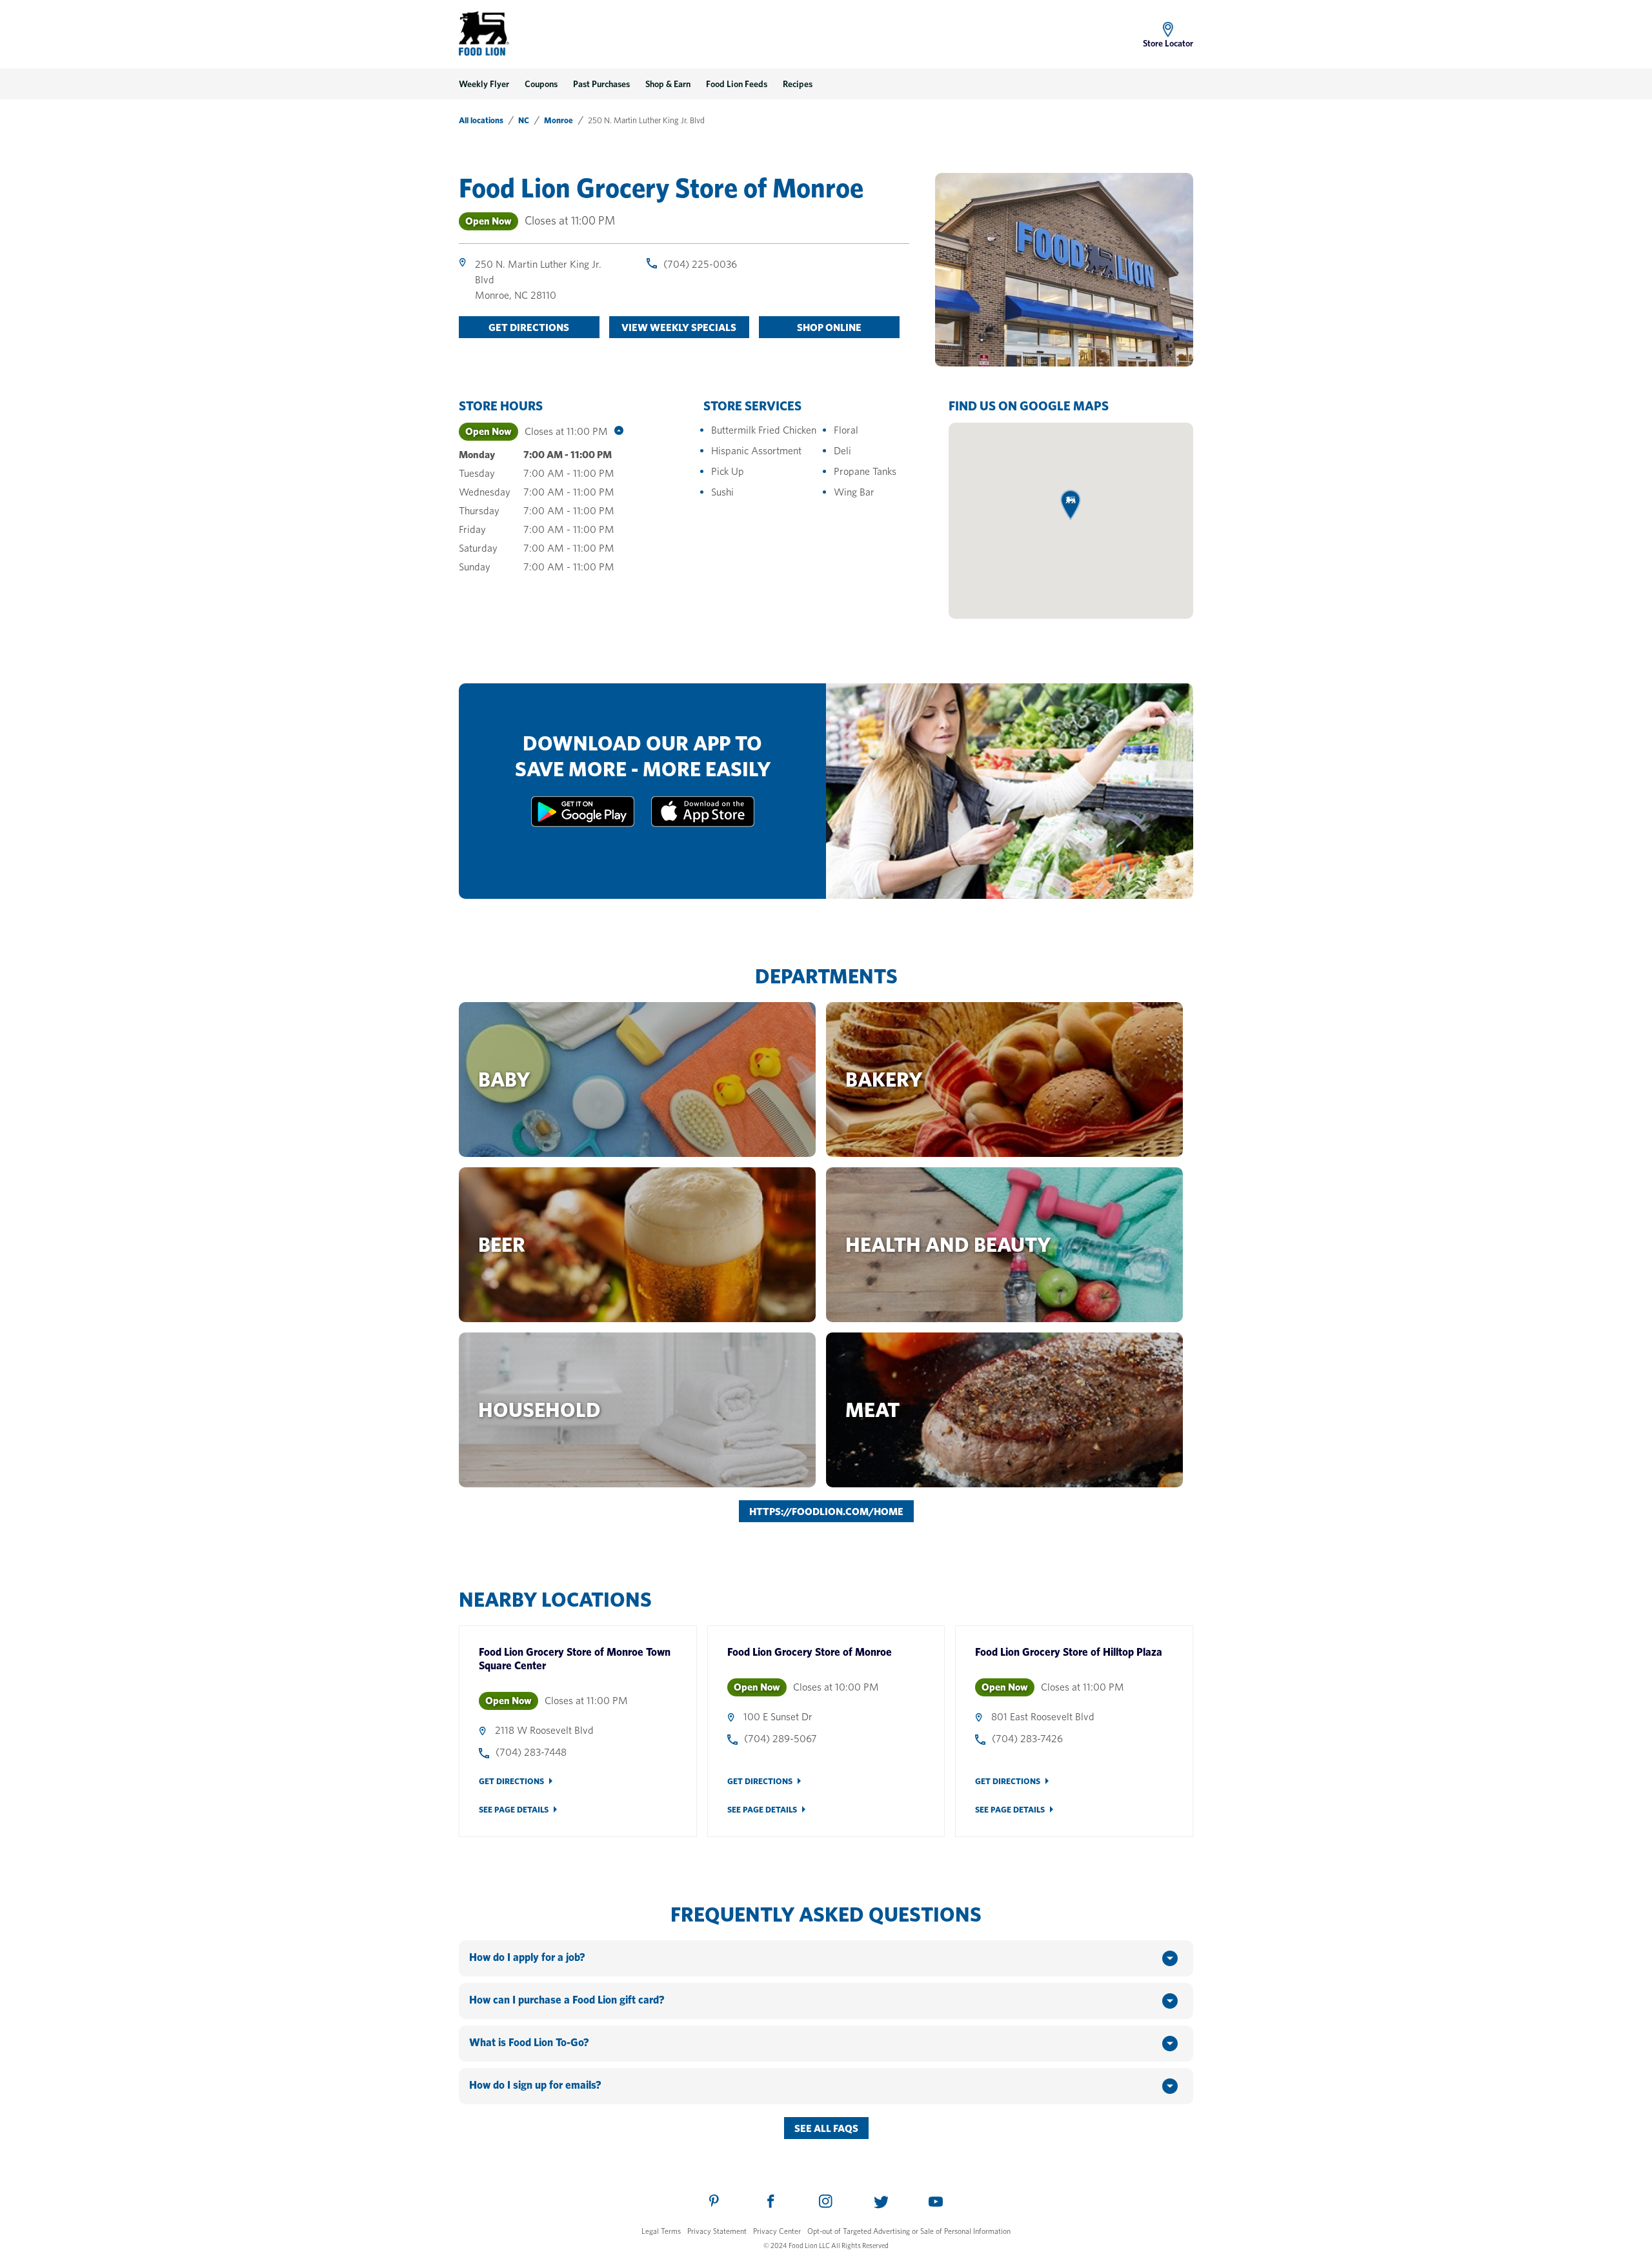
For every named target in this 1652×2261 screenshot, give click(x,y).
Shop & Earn (668, 84)
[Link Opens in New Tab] (583, 824)
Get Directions (511, 1781)
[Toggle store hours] (616, 432)
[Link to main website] (484, 34)
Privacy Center (777, 2231)
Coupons (541, 84)
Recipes (798, 84)
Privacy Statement (717, 2231)
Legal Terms (661, 2231)
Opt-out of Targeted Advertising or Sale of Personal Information (909, 2231)
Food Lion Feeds (737, 84)
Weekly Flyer (484, 84)
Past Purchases (601, 84)
